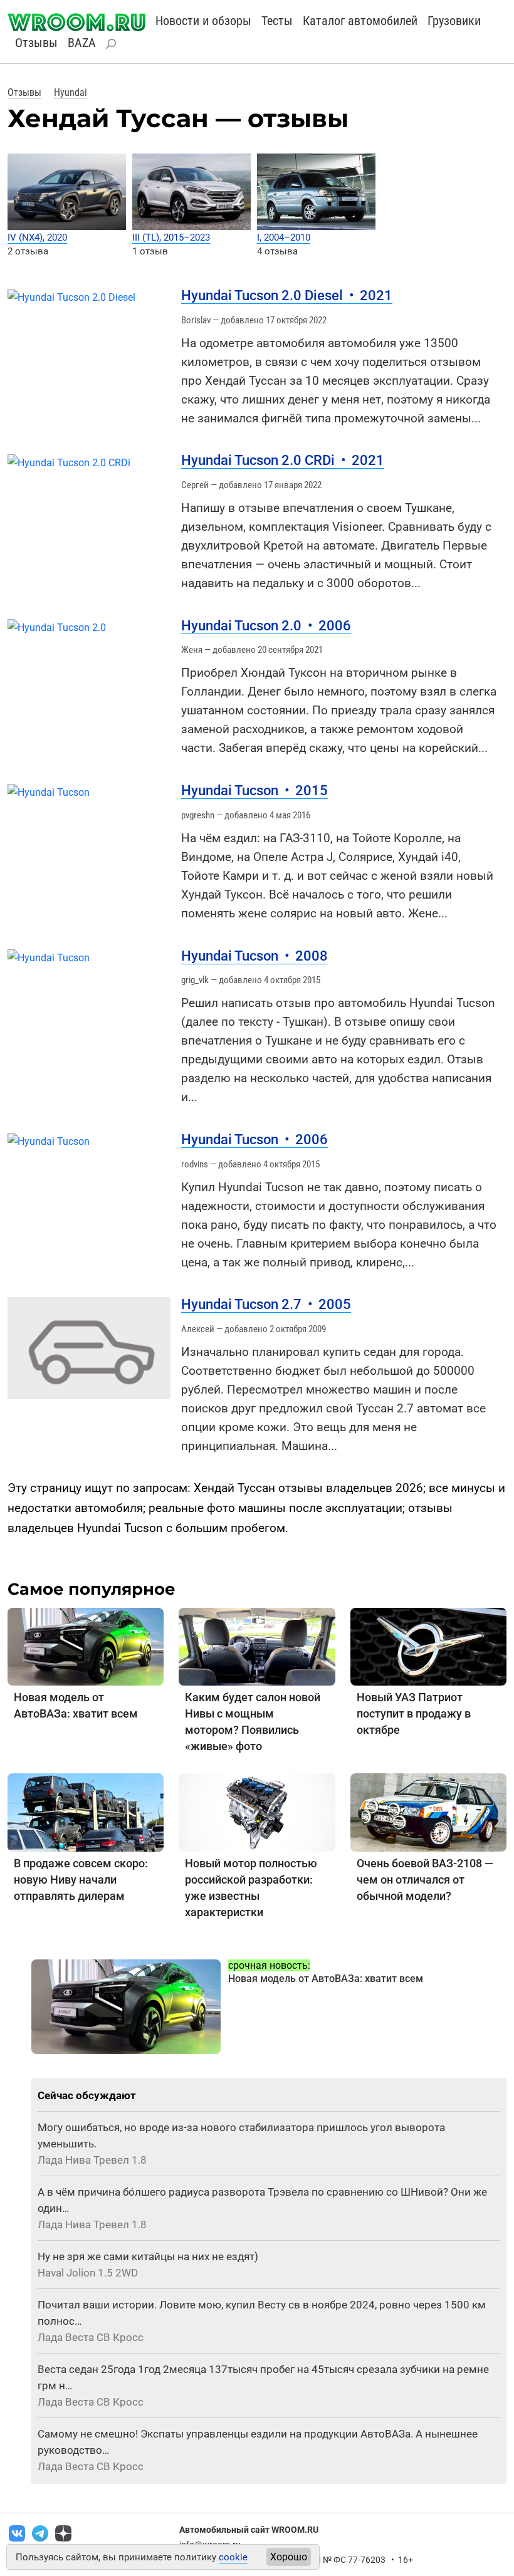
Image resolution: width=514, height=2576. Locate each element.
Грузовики (454, 21)
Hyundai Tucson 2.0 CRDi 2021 (283, 460)
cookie (233, 2557)
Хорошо (289, 2557)
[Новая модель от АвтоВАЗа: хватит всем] (86, 1646)
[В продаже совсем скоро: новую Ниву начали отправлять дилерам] (86, 1812)
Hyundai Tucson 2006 (254, 1139)
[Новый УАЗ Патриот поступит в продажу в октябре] (428, 1646)
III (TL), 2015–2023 (171, 237)
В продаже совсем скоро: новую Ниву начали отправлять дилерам (81, 1880)
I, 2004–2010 (284, 237)
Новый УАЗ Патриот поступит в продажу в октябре (414, 1713)
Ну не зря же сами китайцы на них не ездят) (148, 2256)
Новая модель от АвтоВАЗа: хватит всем (326, 1979)
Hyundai (71, 92)
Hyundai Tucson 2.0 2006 (266, 626)
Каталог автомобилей (360, 21)
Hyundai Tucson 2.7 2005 (266, 1304)
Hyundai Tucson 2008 (254, 956)
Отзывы (36, 43)
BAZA (82, 43)
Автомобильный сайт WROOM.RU (249, 2530)
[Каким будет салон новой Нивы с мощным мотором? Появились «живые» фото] (257, 1646)
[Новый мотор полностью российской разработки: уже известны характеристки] (257, 1812)
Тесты (277, 21)
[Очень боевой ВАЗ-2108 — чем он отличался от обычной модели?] (428, 1812)
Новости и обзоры (203, 21)
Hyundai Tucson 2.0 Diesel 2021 (287, 295)
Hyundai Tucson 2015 (254, 790)
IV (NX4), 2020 (37, 237)
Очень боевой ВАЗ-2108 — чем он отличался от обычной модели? (425, 1880)
